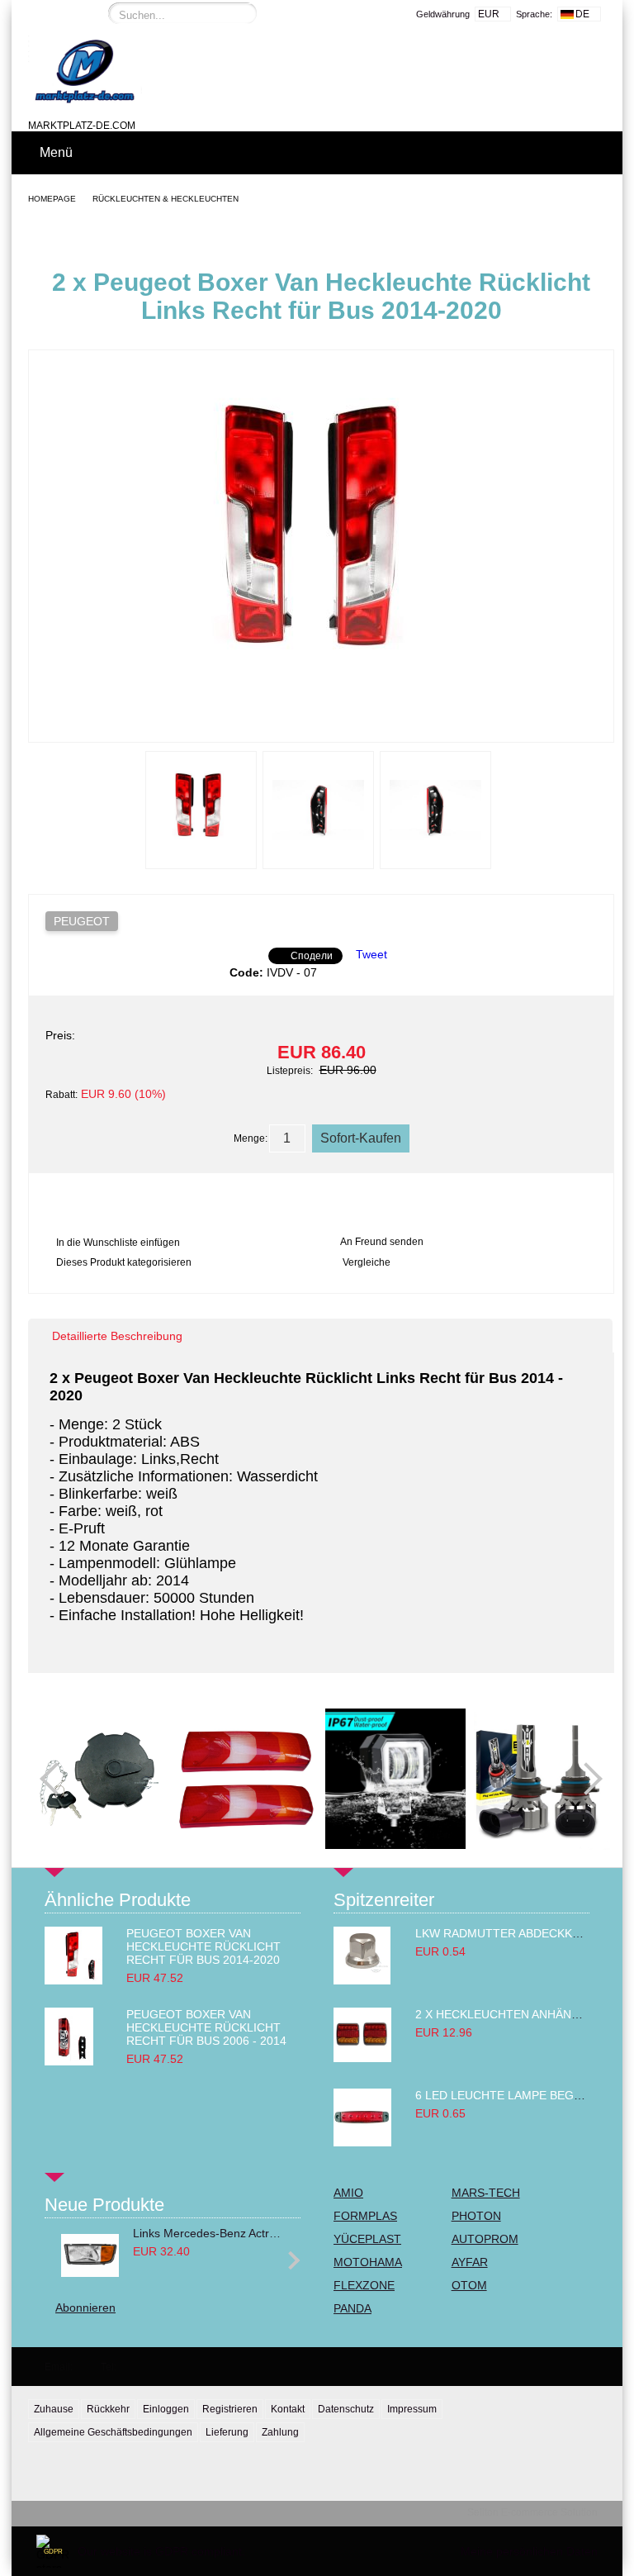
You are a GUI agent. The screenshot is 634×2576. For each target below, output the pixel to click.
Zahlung (280, 2432)
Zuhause (54, 2409)
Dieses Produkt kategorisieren (124, 1262)
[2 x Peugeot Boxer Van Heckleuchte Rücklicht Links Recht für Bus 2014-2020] (321, 727)
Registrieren (230, 2409)
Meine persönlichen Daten (529, 2551)
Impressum (412, 2409)
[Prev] (56, 1779)
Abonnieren (85, 2307)
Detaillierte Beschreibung (117, 1336)
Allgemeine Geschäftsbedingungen (113, 2432)
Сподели (312, 956)
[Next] (586, 1779)
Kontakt (288, 2409)
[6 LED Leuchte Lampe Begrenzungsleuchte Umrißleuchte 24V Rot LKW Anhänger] (362, 2142)
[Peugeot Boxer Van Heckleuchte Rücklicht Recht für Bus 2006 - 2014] (69, 2061)
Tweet (371, 954)
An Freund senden (382, 1242)
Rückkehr (108, 2409)
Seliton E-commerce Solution (532, 2512)
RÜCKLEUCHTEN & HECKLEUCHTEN (166, 199)
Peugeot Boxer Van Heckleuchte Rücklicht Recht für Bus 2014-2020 (203, 1946)
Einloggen (166, 2409)
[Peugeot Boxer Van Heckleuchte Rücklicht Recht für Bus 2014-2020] (73, 1980)
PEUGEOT (82, 921)
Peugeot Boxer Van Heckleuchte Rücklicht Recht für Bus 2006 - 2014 (206, 2027)
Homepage (52, 199)
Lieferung (227, 2432)
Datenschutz (346, 2409)
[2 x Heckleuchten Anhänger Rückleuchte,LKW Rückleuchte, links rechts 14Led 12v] (362, 2058)
